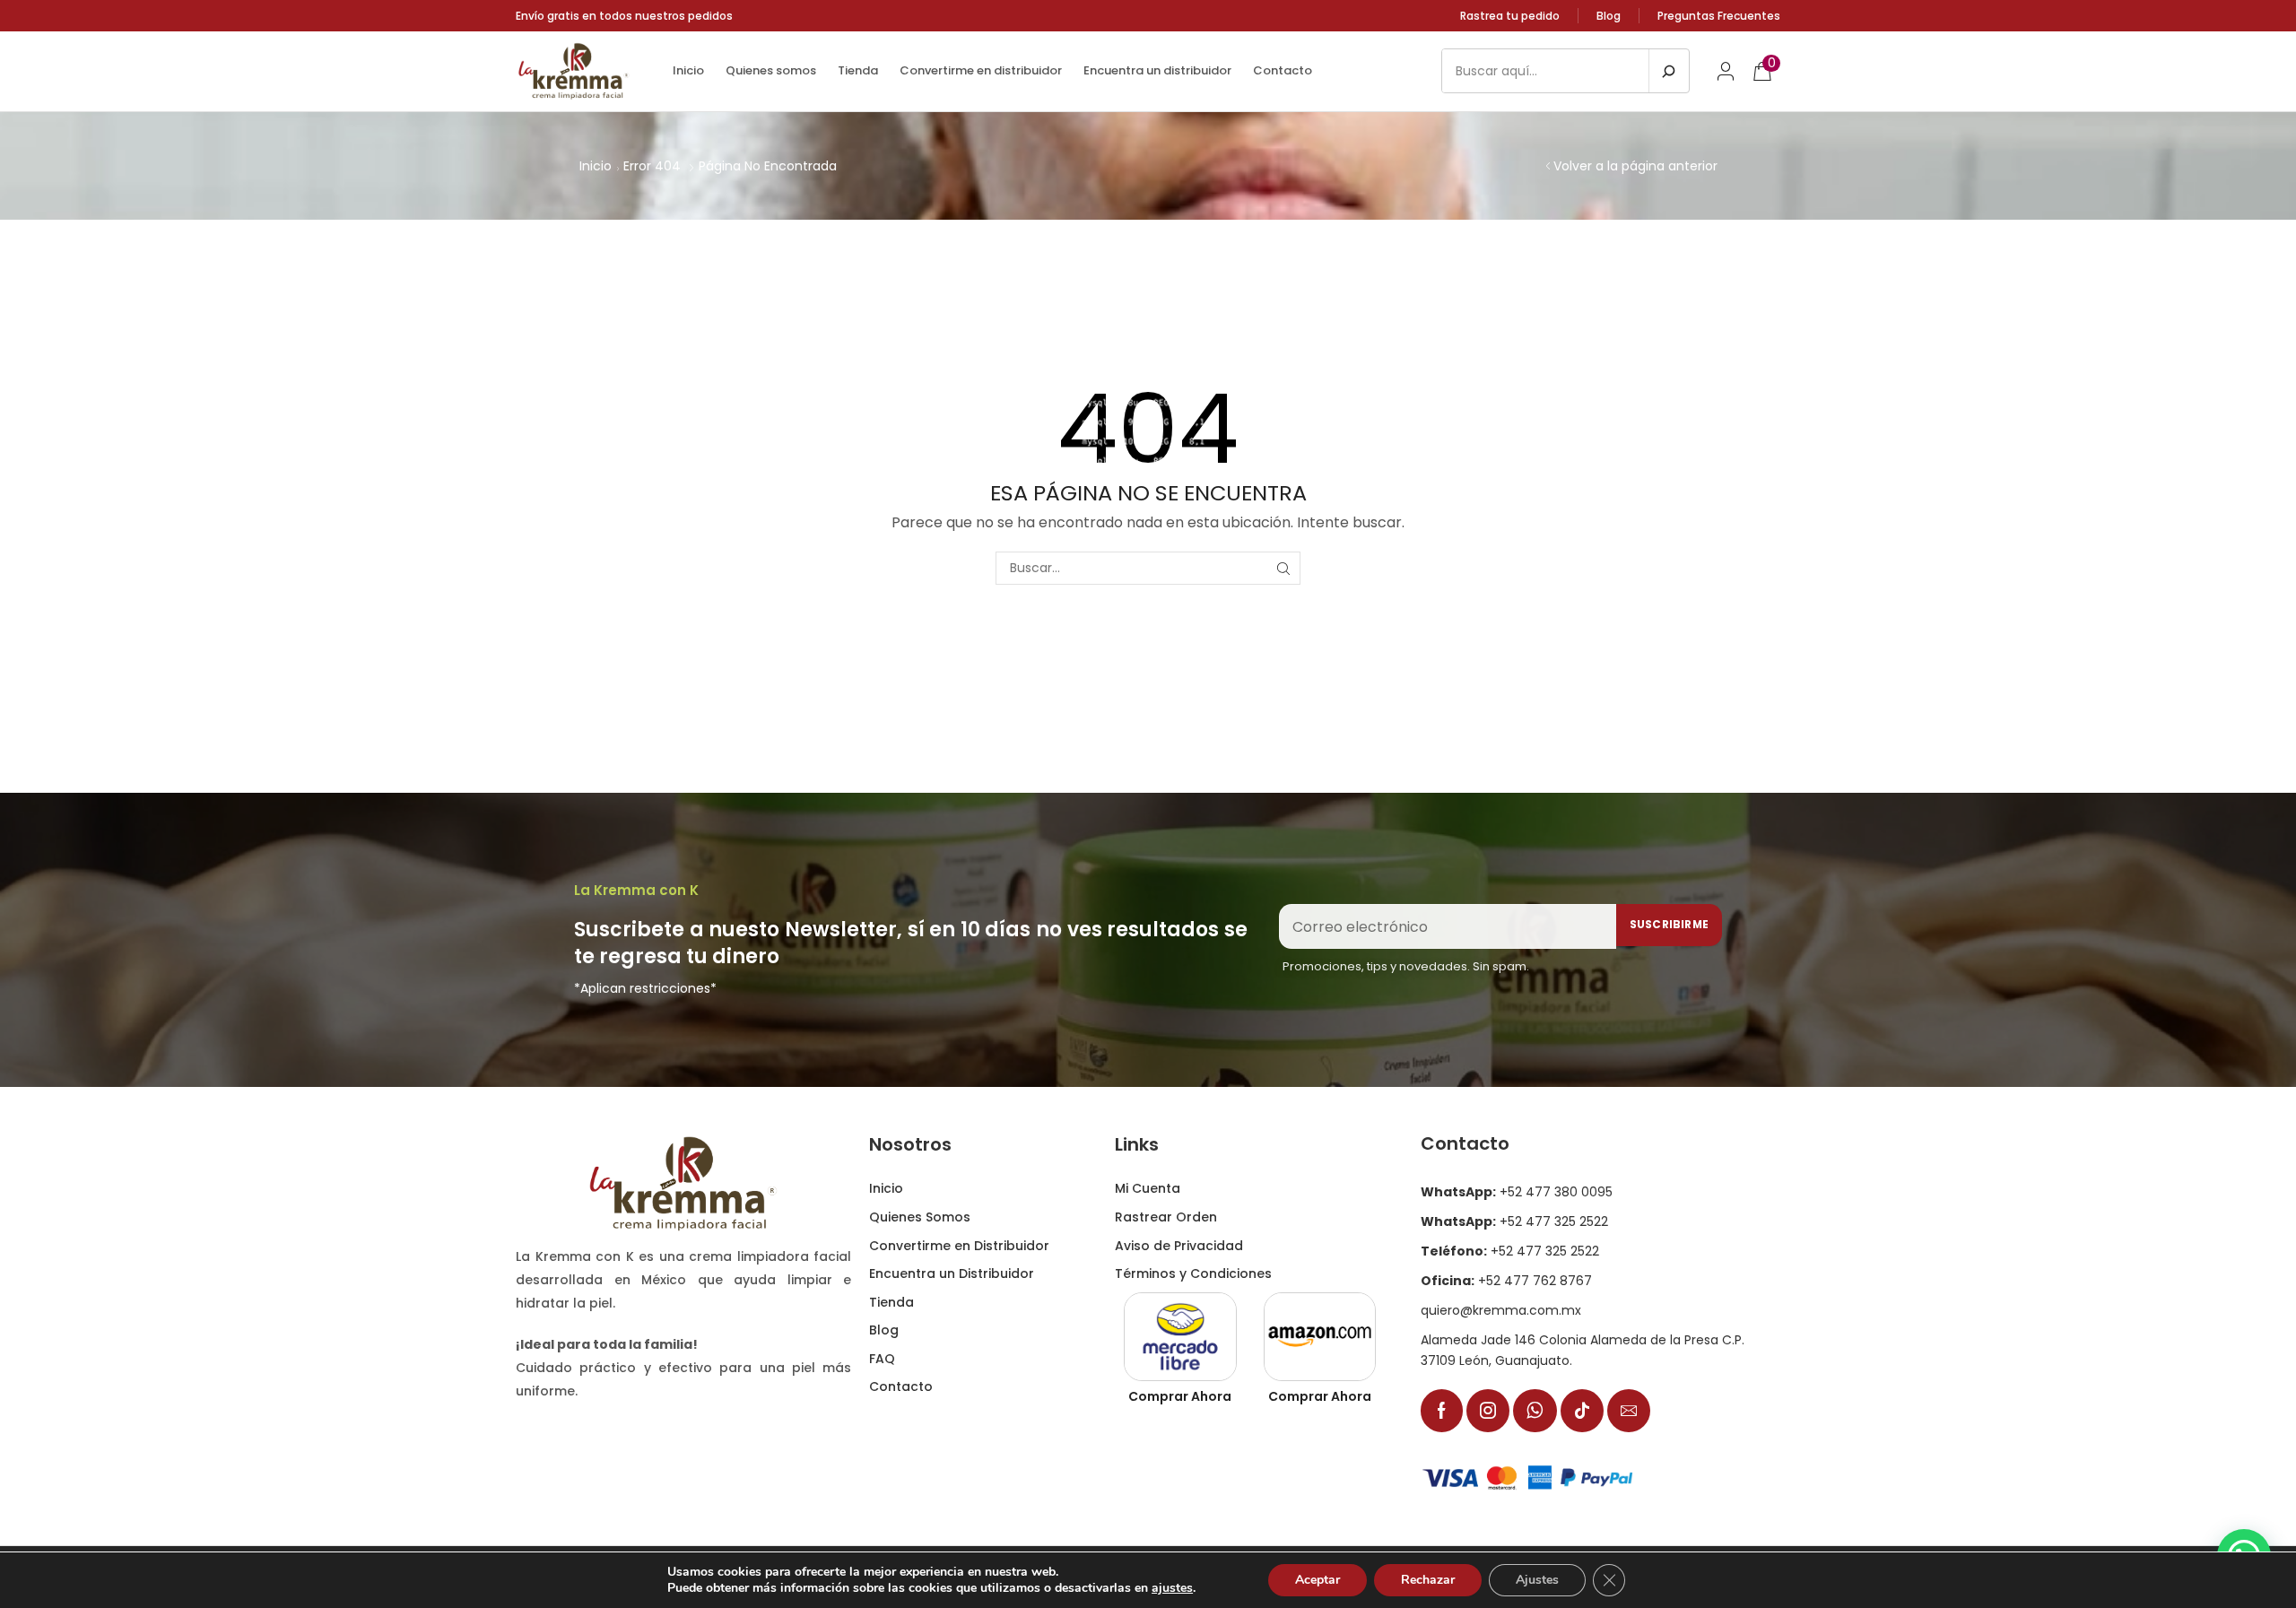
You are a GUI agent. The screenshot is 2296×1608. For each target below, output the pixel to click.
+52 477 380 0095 (1517, 1192)
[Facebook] (1442, 1411)
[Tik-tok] (1582, 1411)
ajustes (1172, 1588)
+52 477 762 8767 (1506, 1281)
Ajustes (1537, 1580)
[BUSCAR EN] (1284, 568)
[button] (1726, 71)
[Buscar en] (1669, 71)
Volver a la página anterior (1635, 166)
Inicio (596, 166)
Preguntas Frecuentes (1719, 16)
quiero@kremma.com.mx (1501, 1310)
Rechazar (1428, 1580)
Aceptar (1318, 1580)
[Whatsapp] (1535, 1411)
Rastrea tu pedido (1510, 16)
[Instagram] (1488, 1411)
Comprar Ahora (1180, 1396)
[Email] (1629, 1411)
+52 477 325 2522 (1514, 1221)
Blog (1609, 16)
